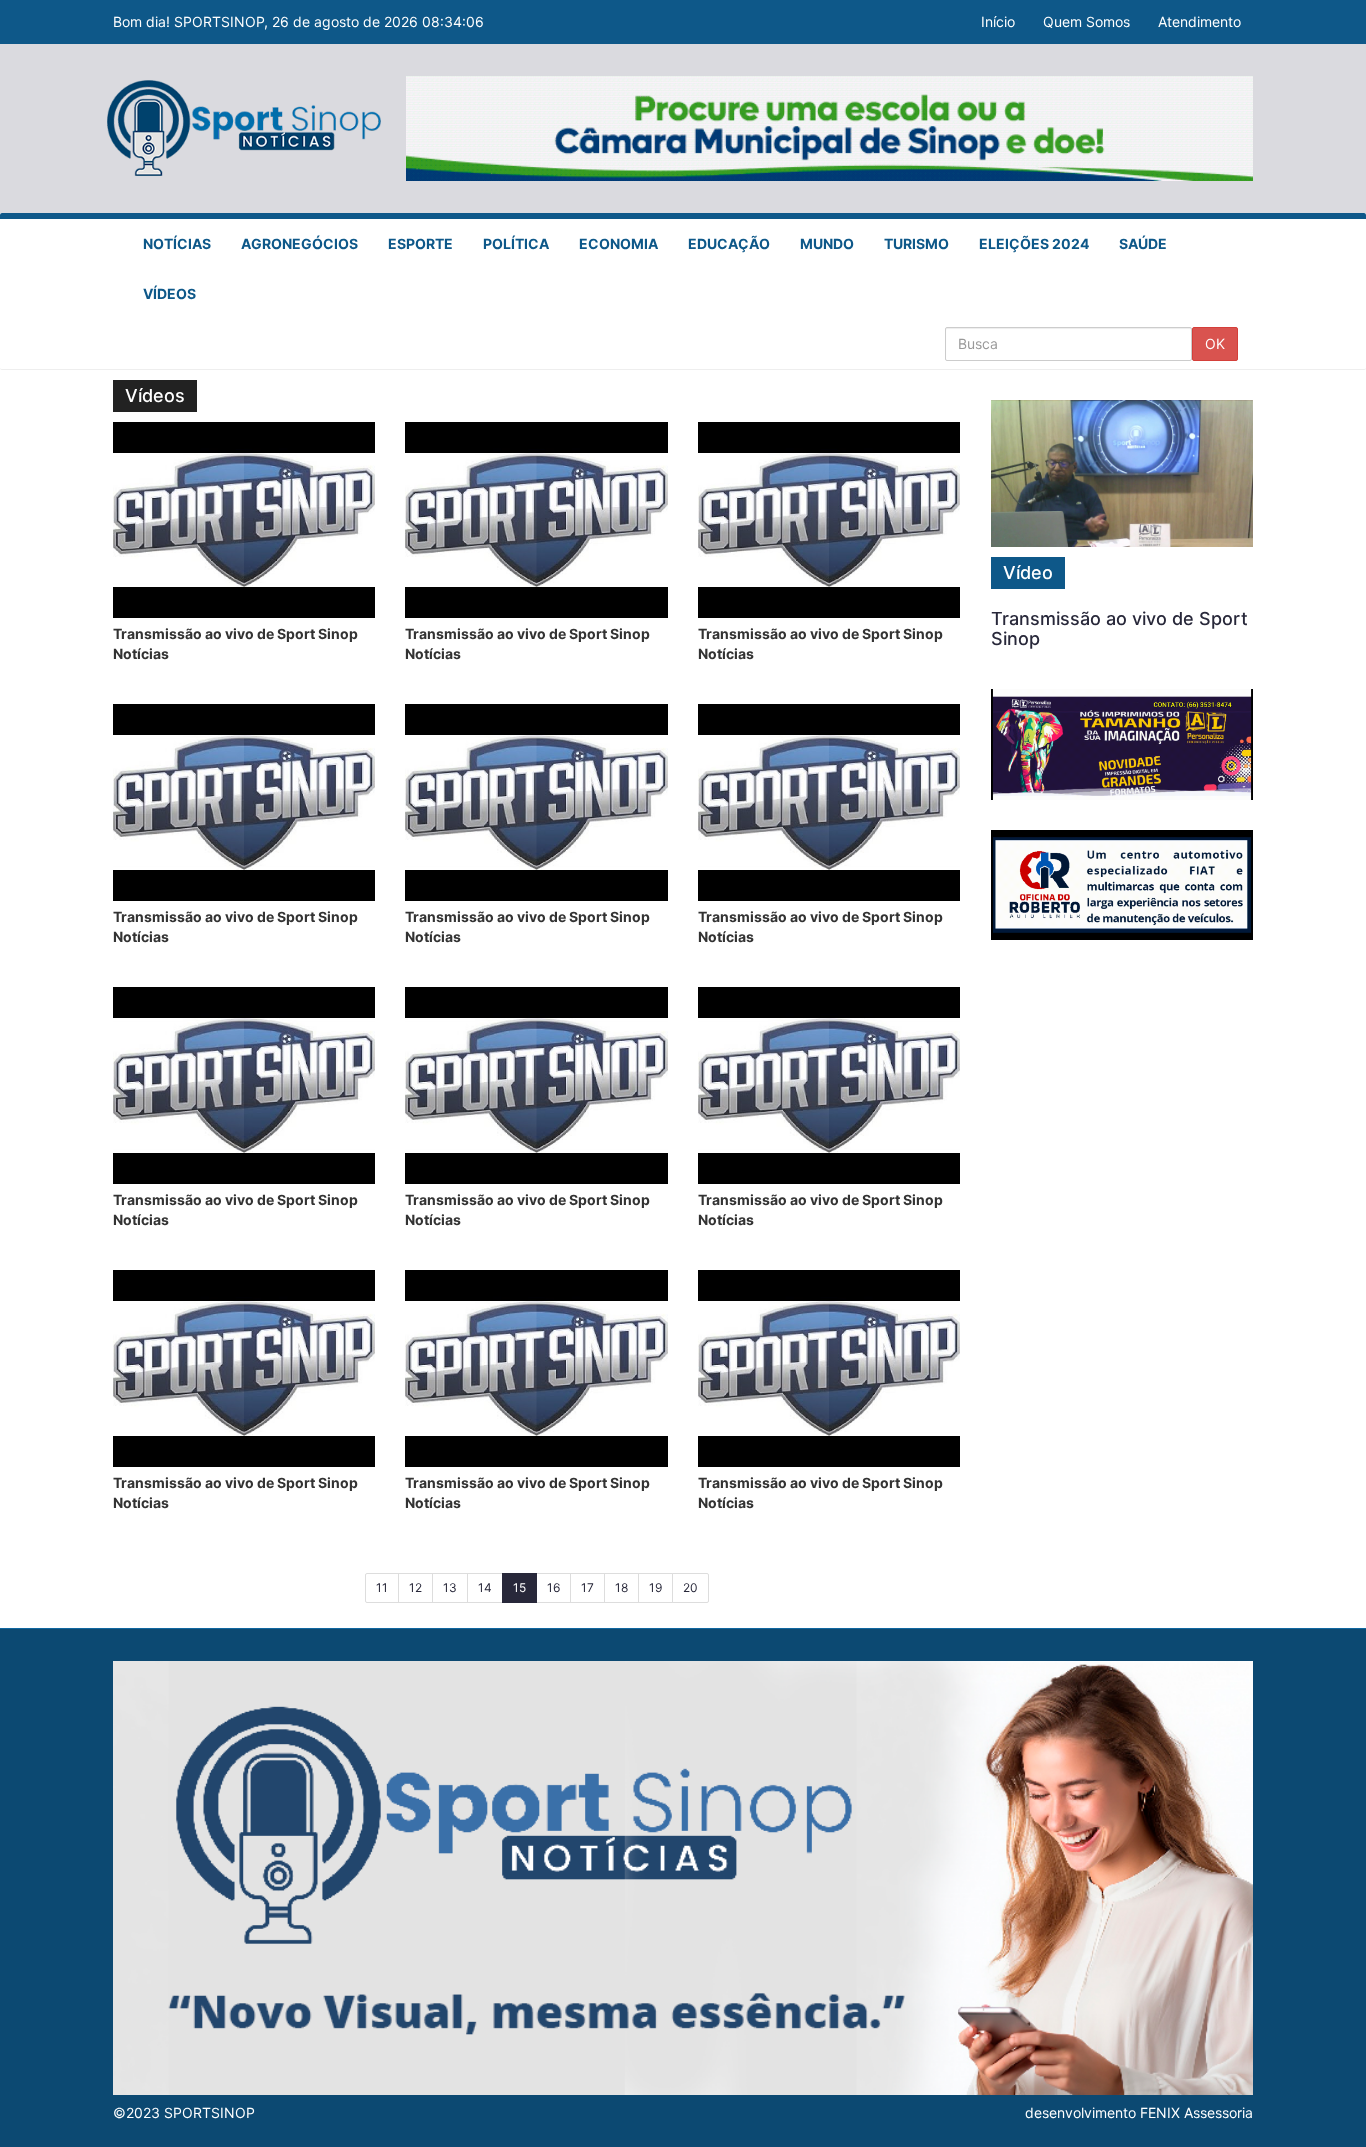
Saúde (1143, 243)
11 (382, 1587)
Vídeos (169, 293)
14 (485, 1587)
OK (1215, 343)
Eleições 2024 (1034, 243)
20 (690, 1587)
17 (587, 1587)
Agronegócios (299, 243)
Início (998, 21)
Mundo (827, 243)
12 (415, 1587)
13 (450, 1587)
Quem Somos (1086, 21)
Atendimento (1199, 21)
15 (525, 1587)
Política (516, 243)
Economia (618, 243)
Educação (729, 243)
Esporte (420, 243)
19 (655, 1587)
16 (553, 1587)
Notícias (177, 243)
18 (621, 1587)
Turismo (916, 243)
